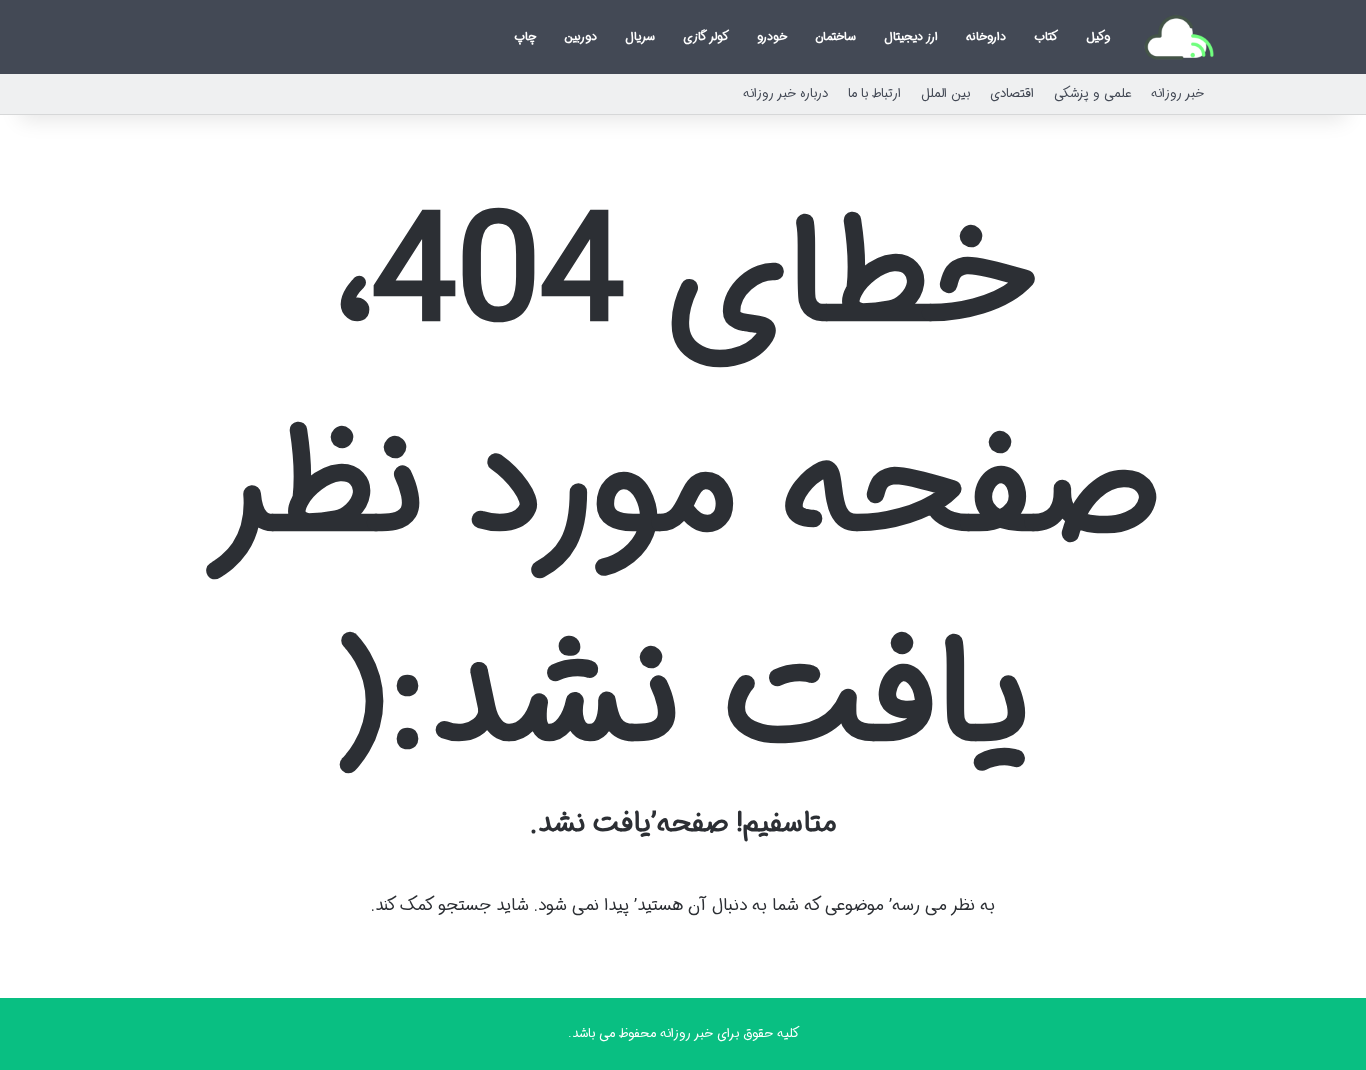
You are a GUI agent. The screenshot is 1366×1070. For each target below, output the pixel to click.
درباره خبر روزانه (785, 93)
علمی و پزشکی (1092, 93)
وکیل (1098, 36)
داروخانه (986, 36)
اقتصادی (1012, 93)
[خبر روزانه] (1179, 37)
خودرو (772, 36)
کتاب (1046, 36)
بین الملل (945, 93)
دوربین (580, 36)
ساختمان (835, 36)
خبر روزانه (1177, 93)
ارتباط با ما (874, 93)
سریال (640, 36)
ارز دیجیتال (911, 36)
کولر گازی (706, 36)
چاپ (525, 36)
